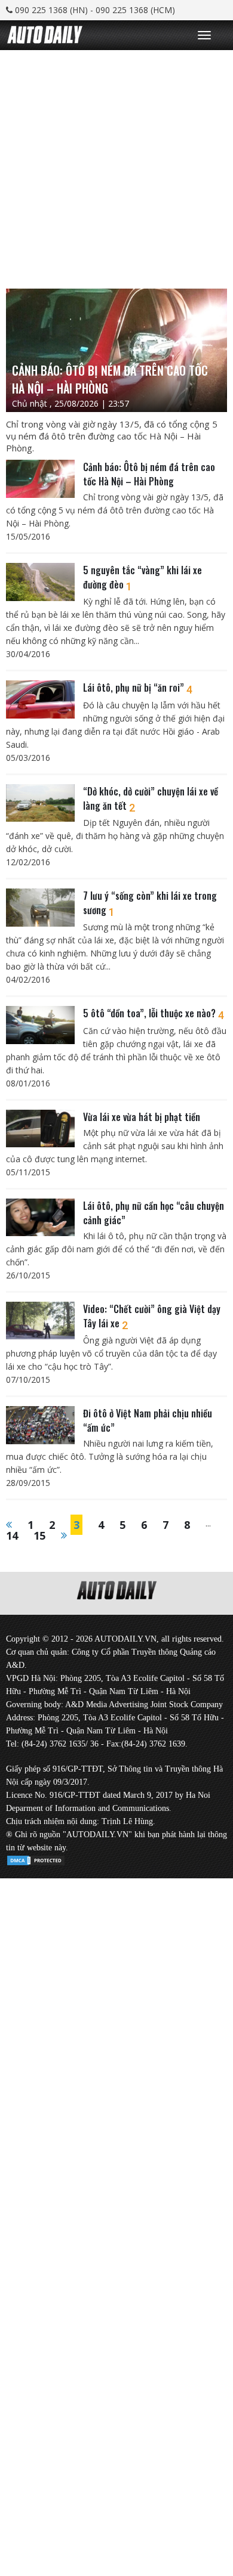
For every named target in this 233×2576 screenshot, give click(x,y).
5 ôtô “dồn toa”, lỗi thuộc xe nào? (154, 1013)
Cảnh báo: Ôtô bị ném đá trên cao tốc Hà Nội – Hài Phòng (149, 474)
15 (39, 1535)
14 (12, 1535)
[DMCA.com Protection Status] (36, 1858)
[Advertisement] (116, 166)
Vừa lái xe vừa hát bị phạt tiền (142, 1117)
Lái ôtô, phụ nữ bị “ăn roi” (138, 688)
